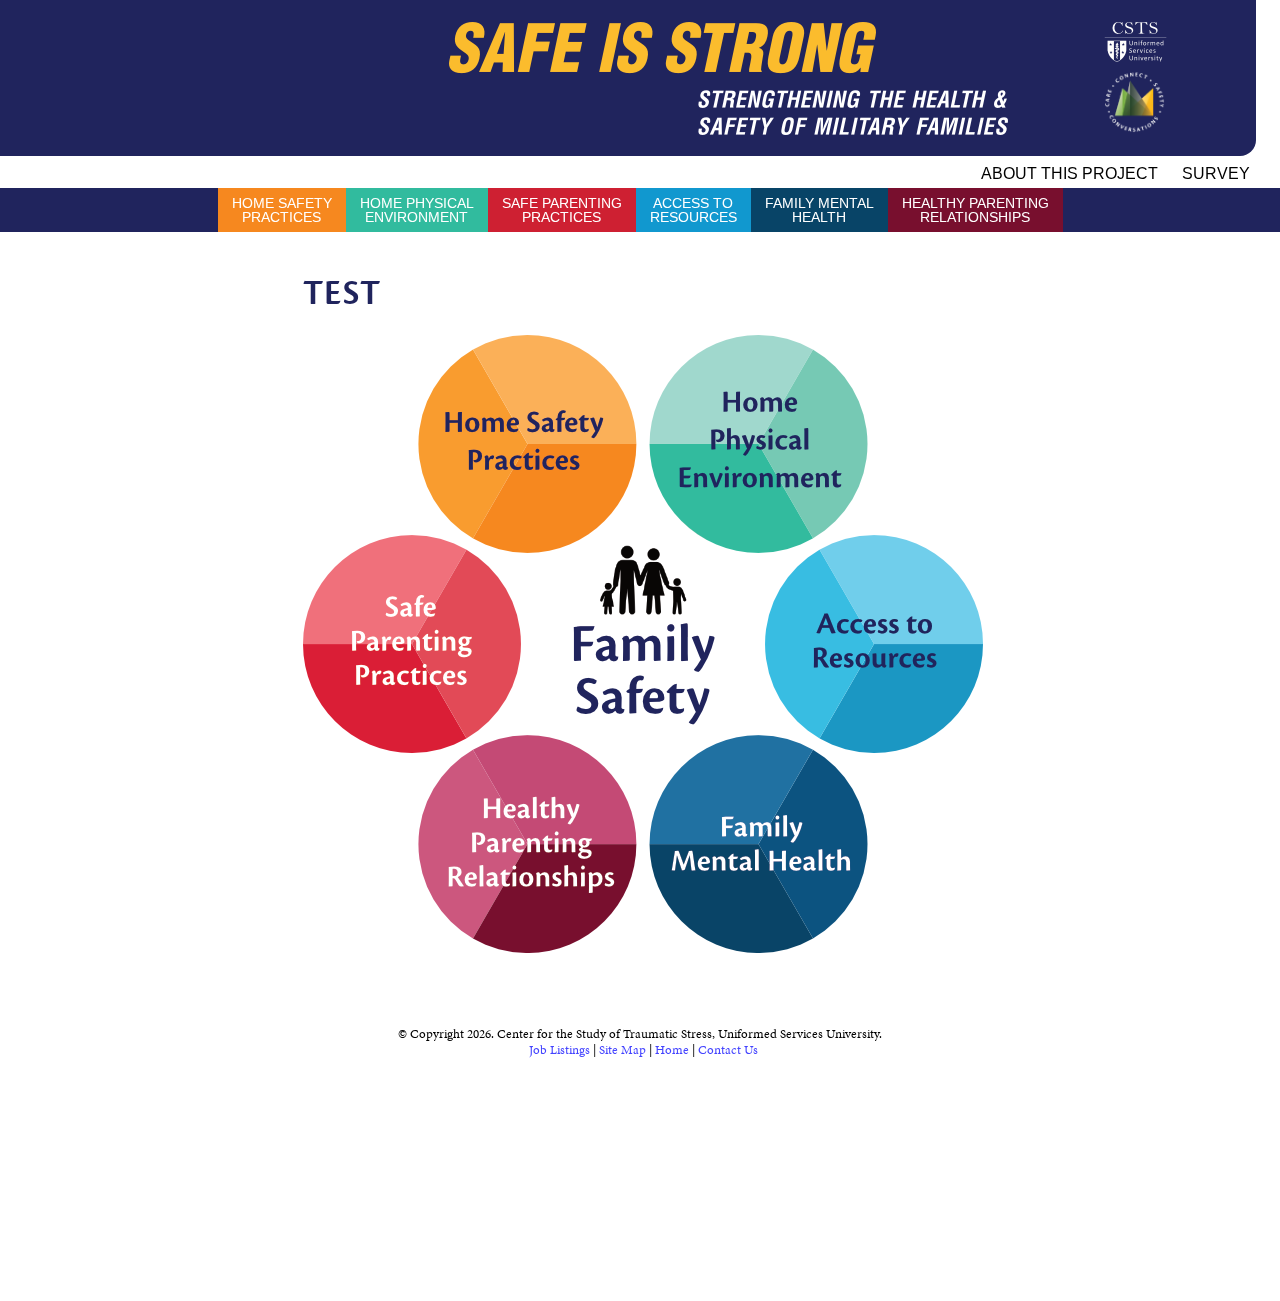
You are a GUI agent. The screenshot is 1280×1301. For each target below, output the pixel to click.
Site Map (622, 1050)
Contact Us (728, 1050)
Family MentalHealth (819, 210)
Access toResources (693, 210)
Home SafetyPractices (282, 210)
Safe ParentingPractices (562, 210)
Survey (1216, 173)
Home (672, 1050)
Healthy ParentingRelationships (975, 210)
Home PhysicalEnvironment (417, 210)
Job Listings (559, 1050)
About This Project (1069, 173)
